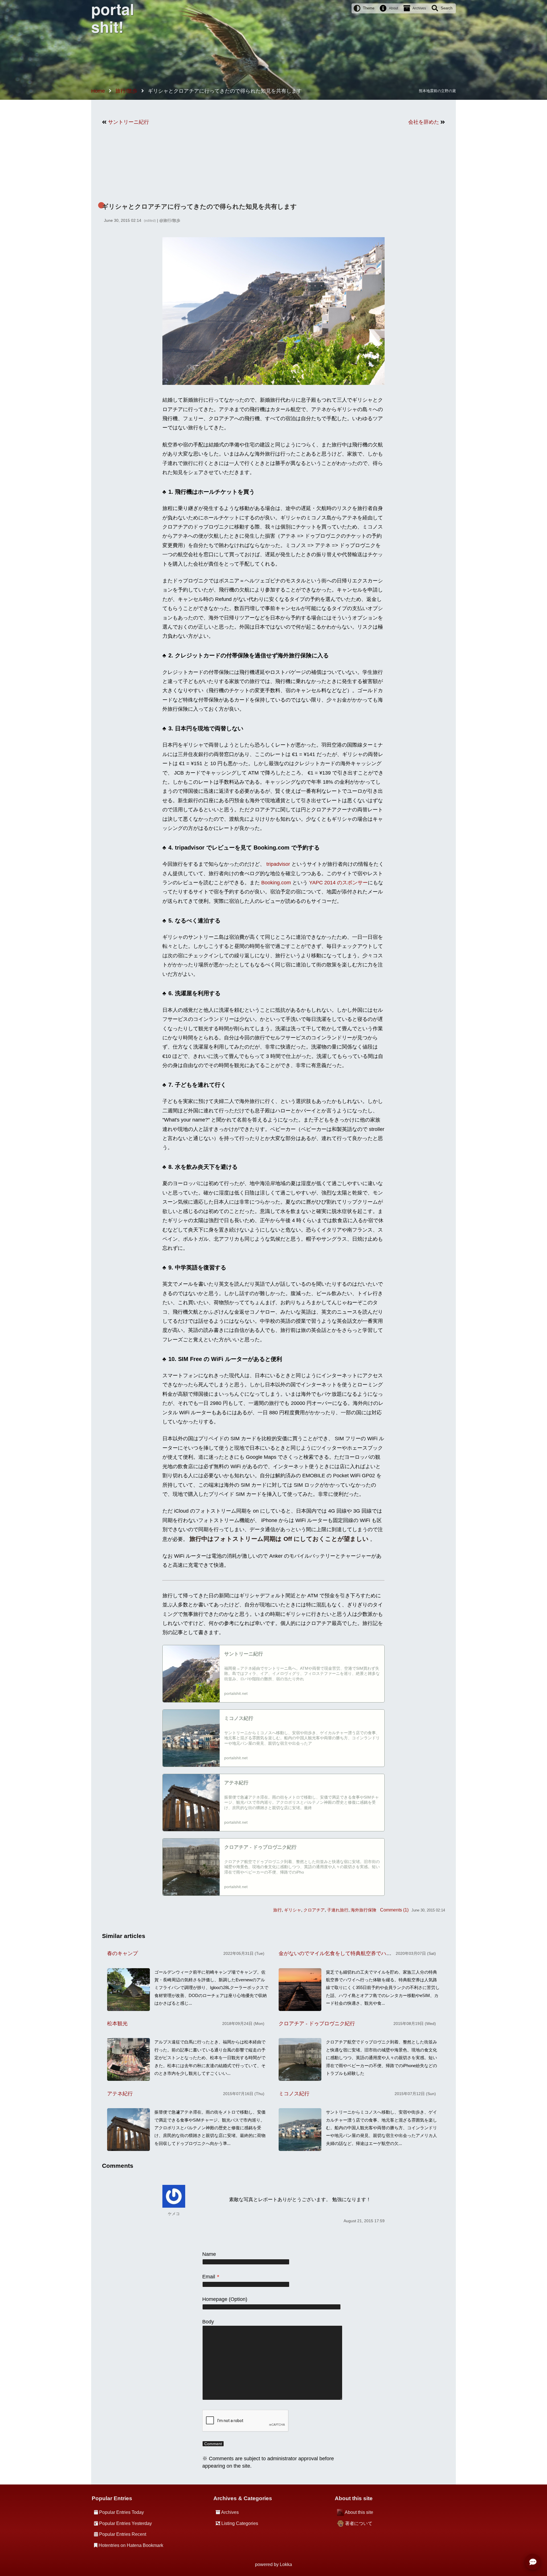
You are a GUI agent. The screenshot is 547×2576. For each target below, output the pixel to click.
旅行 (277, 1910)
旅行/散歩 (172, 220)
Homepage (215, 2299)
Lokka (286, 2564)
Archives (419, 8)
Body (208, 2322)
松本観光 (117, 2024)
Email (211, 2277)
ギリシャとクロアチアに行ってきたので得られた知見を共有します (199, 207)
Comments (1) (394, 1910)
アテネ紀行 (120, 2094)
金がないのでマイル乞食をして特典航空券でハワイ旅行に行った (353, 1953)
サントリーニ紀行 (128, 122)
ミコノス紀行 (294, 2094)
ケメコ (174, 2214)
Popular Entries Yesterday (125, 2523)
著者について (359, 2523)
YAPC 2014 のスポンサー (338, 883)
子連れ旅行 (338, 1910)
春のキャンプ (123, 1953)
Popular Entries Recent (123, 2534)
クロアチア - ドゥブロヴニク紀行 (317, 2024)
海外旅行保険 (364, 1910)
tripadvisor (278, 864)
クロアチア (314, 1910)
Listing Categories (240, 2523)
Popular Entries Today (122, 2512)
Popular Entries (112, 2498)
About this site (359, 2512)
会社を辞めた (424, 122)
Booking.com (276, 883)
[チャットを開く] (533, 2562)
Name (209, 2254)
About (393, 8)
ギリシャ (293, 1910)
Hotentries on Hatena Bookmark (131, 2545)
